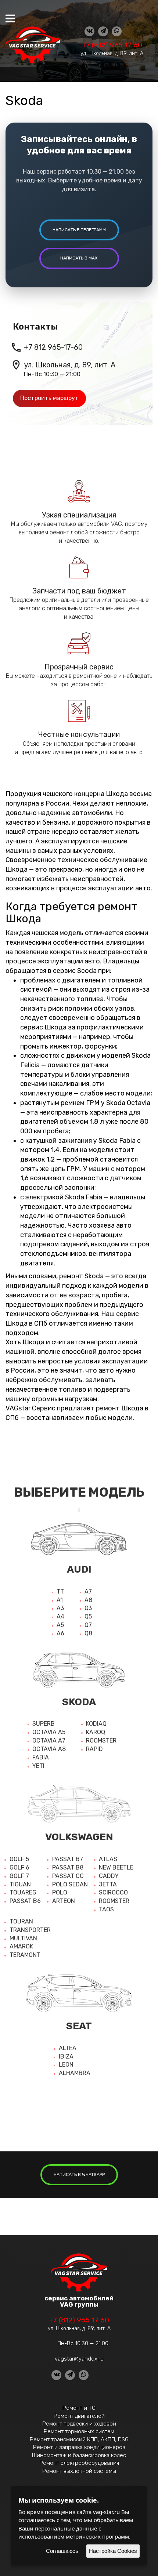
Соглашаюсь (62, 2551)
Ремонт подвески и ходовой (79, 2424)
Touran (21, 1921)
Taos (106, 1909)
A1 (60, 1600)
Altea (68, 2048)
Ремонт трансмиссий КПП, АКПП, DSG (79, 2439)
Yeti (38, 1766)
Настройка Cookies (113, 2551)
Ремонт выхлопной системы (79, 2471)
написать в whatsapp (79, 2174)
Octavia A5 (49, 1732)
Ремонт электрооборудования (79, 2463)
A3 (60, 1608)
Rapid (94, 1749)
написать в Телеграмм (79, 230)
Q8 (88, 1633)
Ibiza (66, 2057)
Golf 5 (19, 1859)
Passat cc (68, 1876)
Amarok (21, 1946)
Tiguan (20, 1884)
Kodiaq (96, 1724)
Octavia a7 (49, 1741)
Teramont (25, 1955)
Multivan (23, 1938)
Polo (60, 1892)
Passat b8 (68, 1867)
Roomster (101, 1741)
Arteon (64, 1901)
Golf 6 (19, 1867)
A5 (60, 1625)
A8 (88, 1600)
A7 (88, 1592)
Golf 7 (19, 1876)
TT (60, 1592)
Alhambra (75, 2073)
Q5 (88, 1616)
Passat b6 (25, 1901)
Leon (66, 2065)
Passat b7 (68, 1859)
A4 (60, 1616)
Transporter (30, 1930)
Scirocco (113, 1892)
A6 (60, 1633)
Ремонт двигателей (79, 2416)
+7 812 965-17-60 (53, 347)
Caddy (109, 1876)
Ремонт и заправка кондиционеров (79, 2447)
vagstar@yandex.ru (79, 2359)
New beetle (116, 1867)
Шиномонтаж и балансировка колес (79, 2455)
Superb (44, 1724)
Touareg (23, 1892)
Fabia (41, 1757)
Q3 (88, 1608)
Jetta (108, 1884)
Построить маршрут (49, 398)
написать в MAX (79, 258)
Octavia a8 (49, 1749)
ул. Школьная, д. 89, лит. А (112, 53)
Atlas (108, 1859)
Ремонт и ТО (79, 2408)
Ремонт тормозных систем (79, 2431)
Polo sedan (70, 1884)
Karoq (96, 1732)
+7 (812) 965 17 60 (112, 45)
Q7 (88, 1625)
